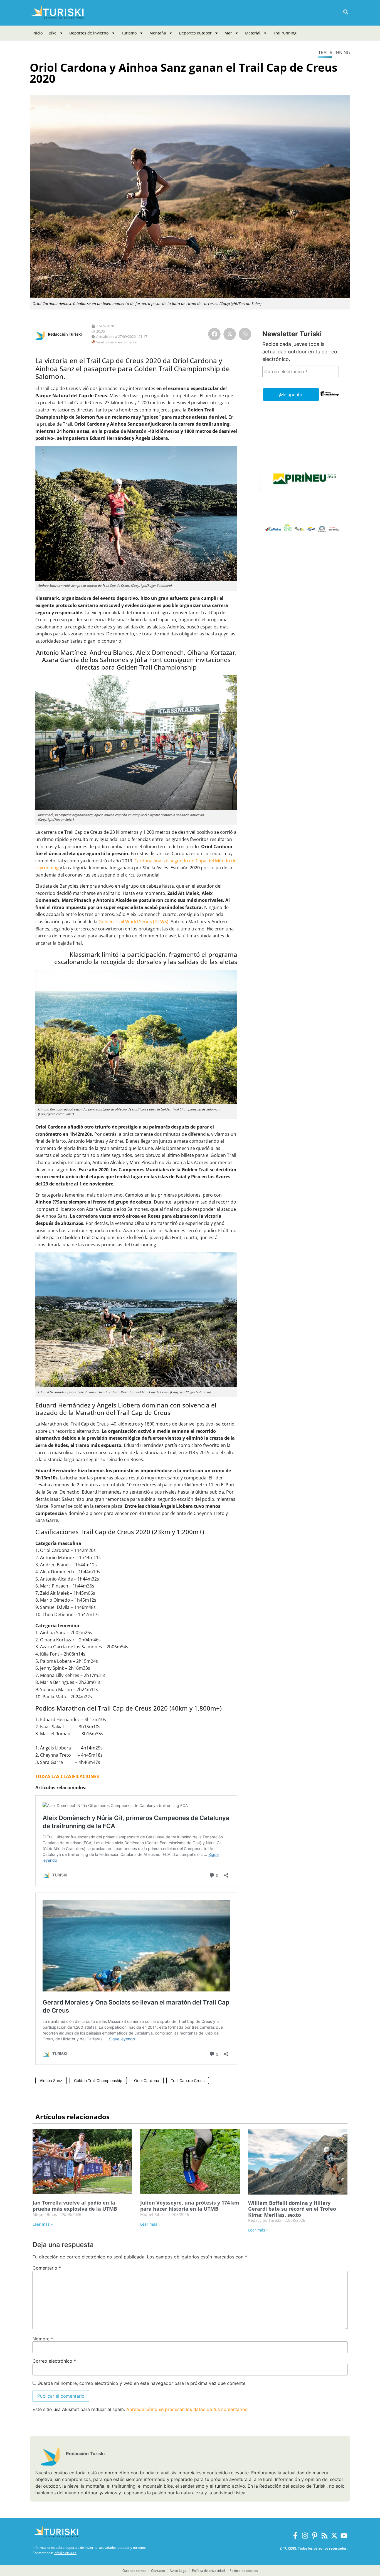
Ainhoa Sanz (51, 2080)
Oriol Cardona (147, 2080)
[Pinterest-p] (315, 2536)
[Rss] (325, 2536)
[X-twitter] (334, 2536)
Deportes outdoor (195, 33)
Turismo (129, 33)
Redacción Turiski (65, 334)
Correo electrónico (54, 2361)
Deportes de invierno (89, 33)
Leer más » (43, 2224)
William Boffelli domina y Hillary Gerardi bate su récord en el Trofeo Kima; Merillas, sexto (292, 2209)
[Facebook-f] (295, 2536)
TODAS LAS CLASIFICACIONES (67, 1776)
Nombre (43, 2339)
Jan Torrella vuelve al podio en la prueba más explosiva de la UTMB (75, 2206)
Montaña (158, 33)
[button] (346, 12)
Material (253, 33)
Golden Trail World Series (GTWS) (133, 922)
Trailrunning (285, 33)
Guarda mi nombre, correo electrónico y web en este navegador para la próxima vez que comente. (142, 2383)
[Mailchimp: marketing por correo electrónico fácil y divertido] (329, 398)
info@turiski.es (65, 2553)
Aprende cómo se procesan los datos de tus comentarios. (187, 2409)
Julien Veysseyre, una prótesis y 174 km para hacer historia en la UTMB (190, 2206)
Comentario (47, 2268)
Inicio (38, 33)
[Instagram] (305, 2536)
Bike (53, 33)
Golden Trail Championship (98, 2080)
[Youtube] (344, 2536)
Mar (228, 33)
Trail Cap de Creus (188, 2080)
